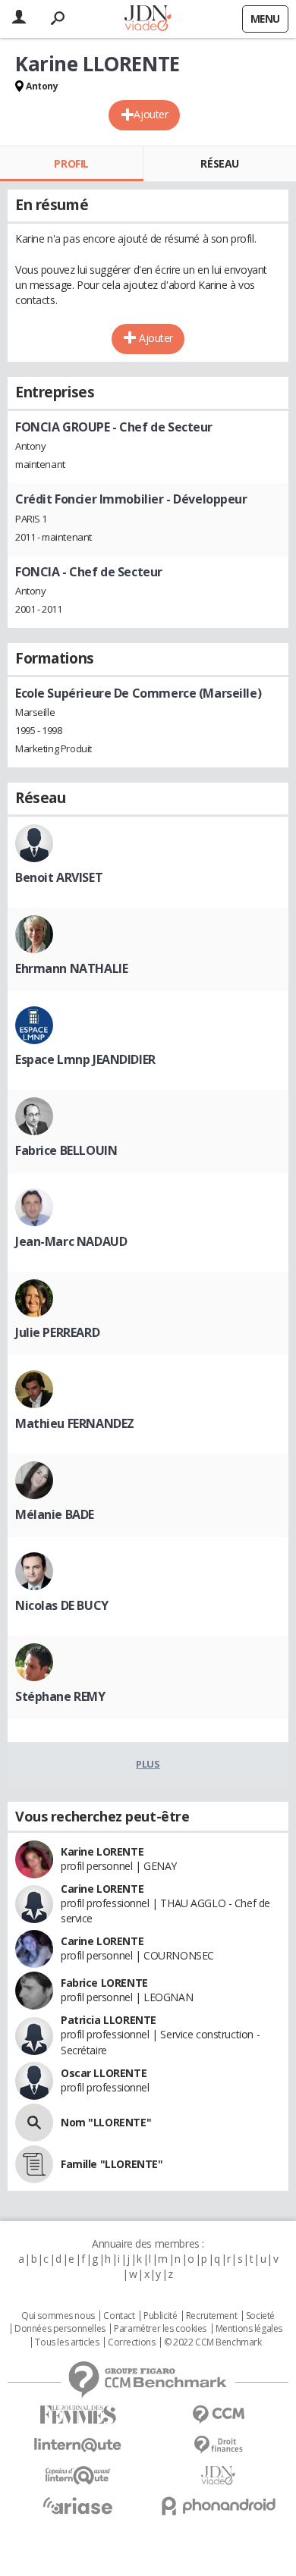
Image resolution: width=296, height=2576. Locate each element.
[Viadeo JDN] (218, 2476)
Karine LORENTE (102, 1851)
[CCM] (218, 2415)
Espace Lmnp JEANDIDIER (85, 1059)
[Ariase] (78, 2505)
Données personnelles (60, 2329)
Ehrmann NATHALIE (71, 968)
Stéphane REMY (60, 1696)
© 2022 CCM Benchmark (213, 2342)
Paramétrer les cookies (160, 2329)
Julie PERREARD (57, 1332)
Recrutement (211, 2316)
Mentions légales (249, 2329)
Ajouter (151, 114)
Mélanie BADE (55, 1514)
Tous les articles (67, 2342)
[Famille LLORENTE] (34, 2164)
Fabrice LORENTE (104, 1983)
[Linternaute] (78, 2445)
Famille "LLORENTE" (112, 2164)
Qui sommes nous (58, 2316)
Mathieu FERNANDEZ (75, 1423)
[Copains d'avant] (78, 2476)
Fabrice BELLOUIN (66, 1150)
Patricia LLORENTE (109, 2020)
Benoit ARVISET (59, 877)
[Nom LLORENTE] (34, 2123)
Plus (148, 1764)
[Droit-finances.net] (218, 2445)
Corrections (131, 2342)
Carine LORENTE (102, 1889)
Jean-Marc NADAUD (71, 1241)
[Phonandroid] (218, 2506)
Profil (71, 163)
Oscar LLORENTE (104, 2073)
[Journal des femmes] (78, 2415)
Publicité (160, 2316)
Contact (119, 2316)
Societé (260, 2316)
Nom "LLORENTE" (106, 2122)
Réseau (219, 163)
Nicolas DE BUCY (62, 1605)
